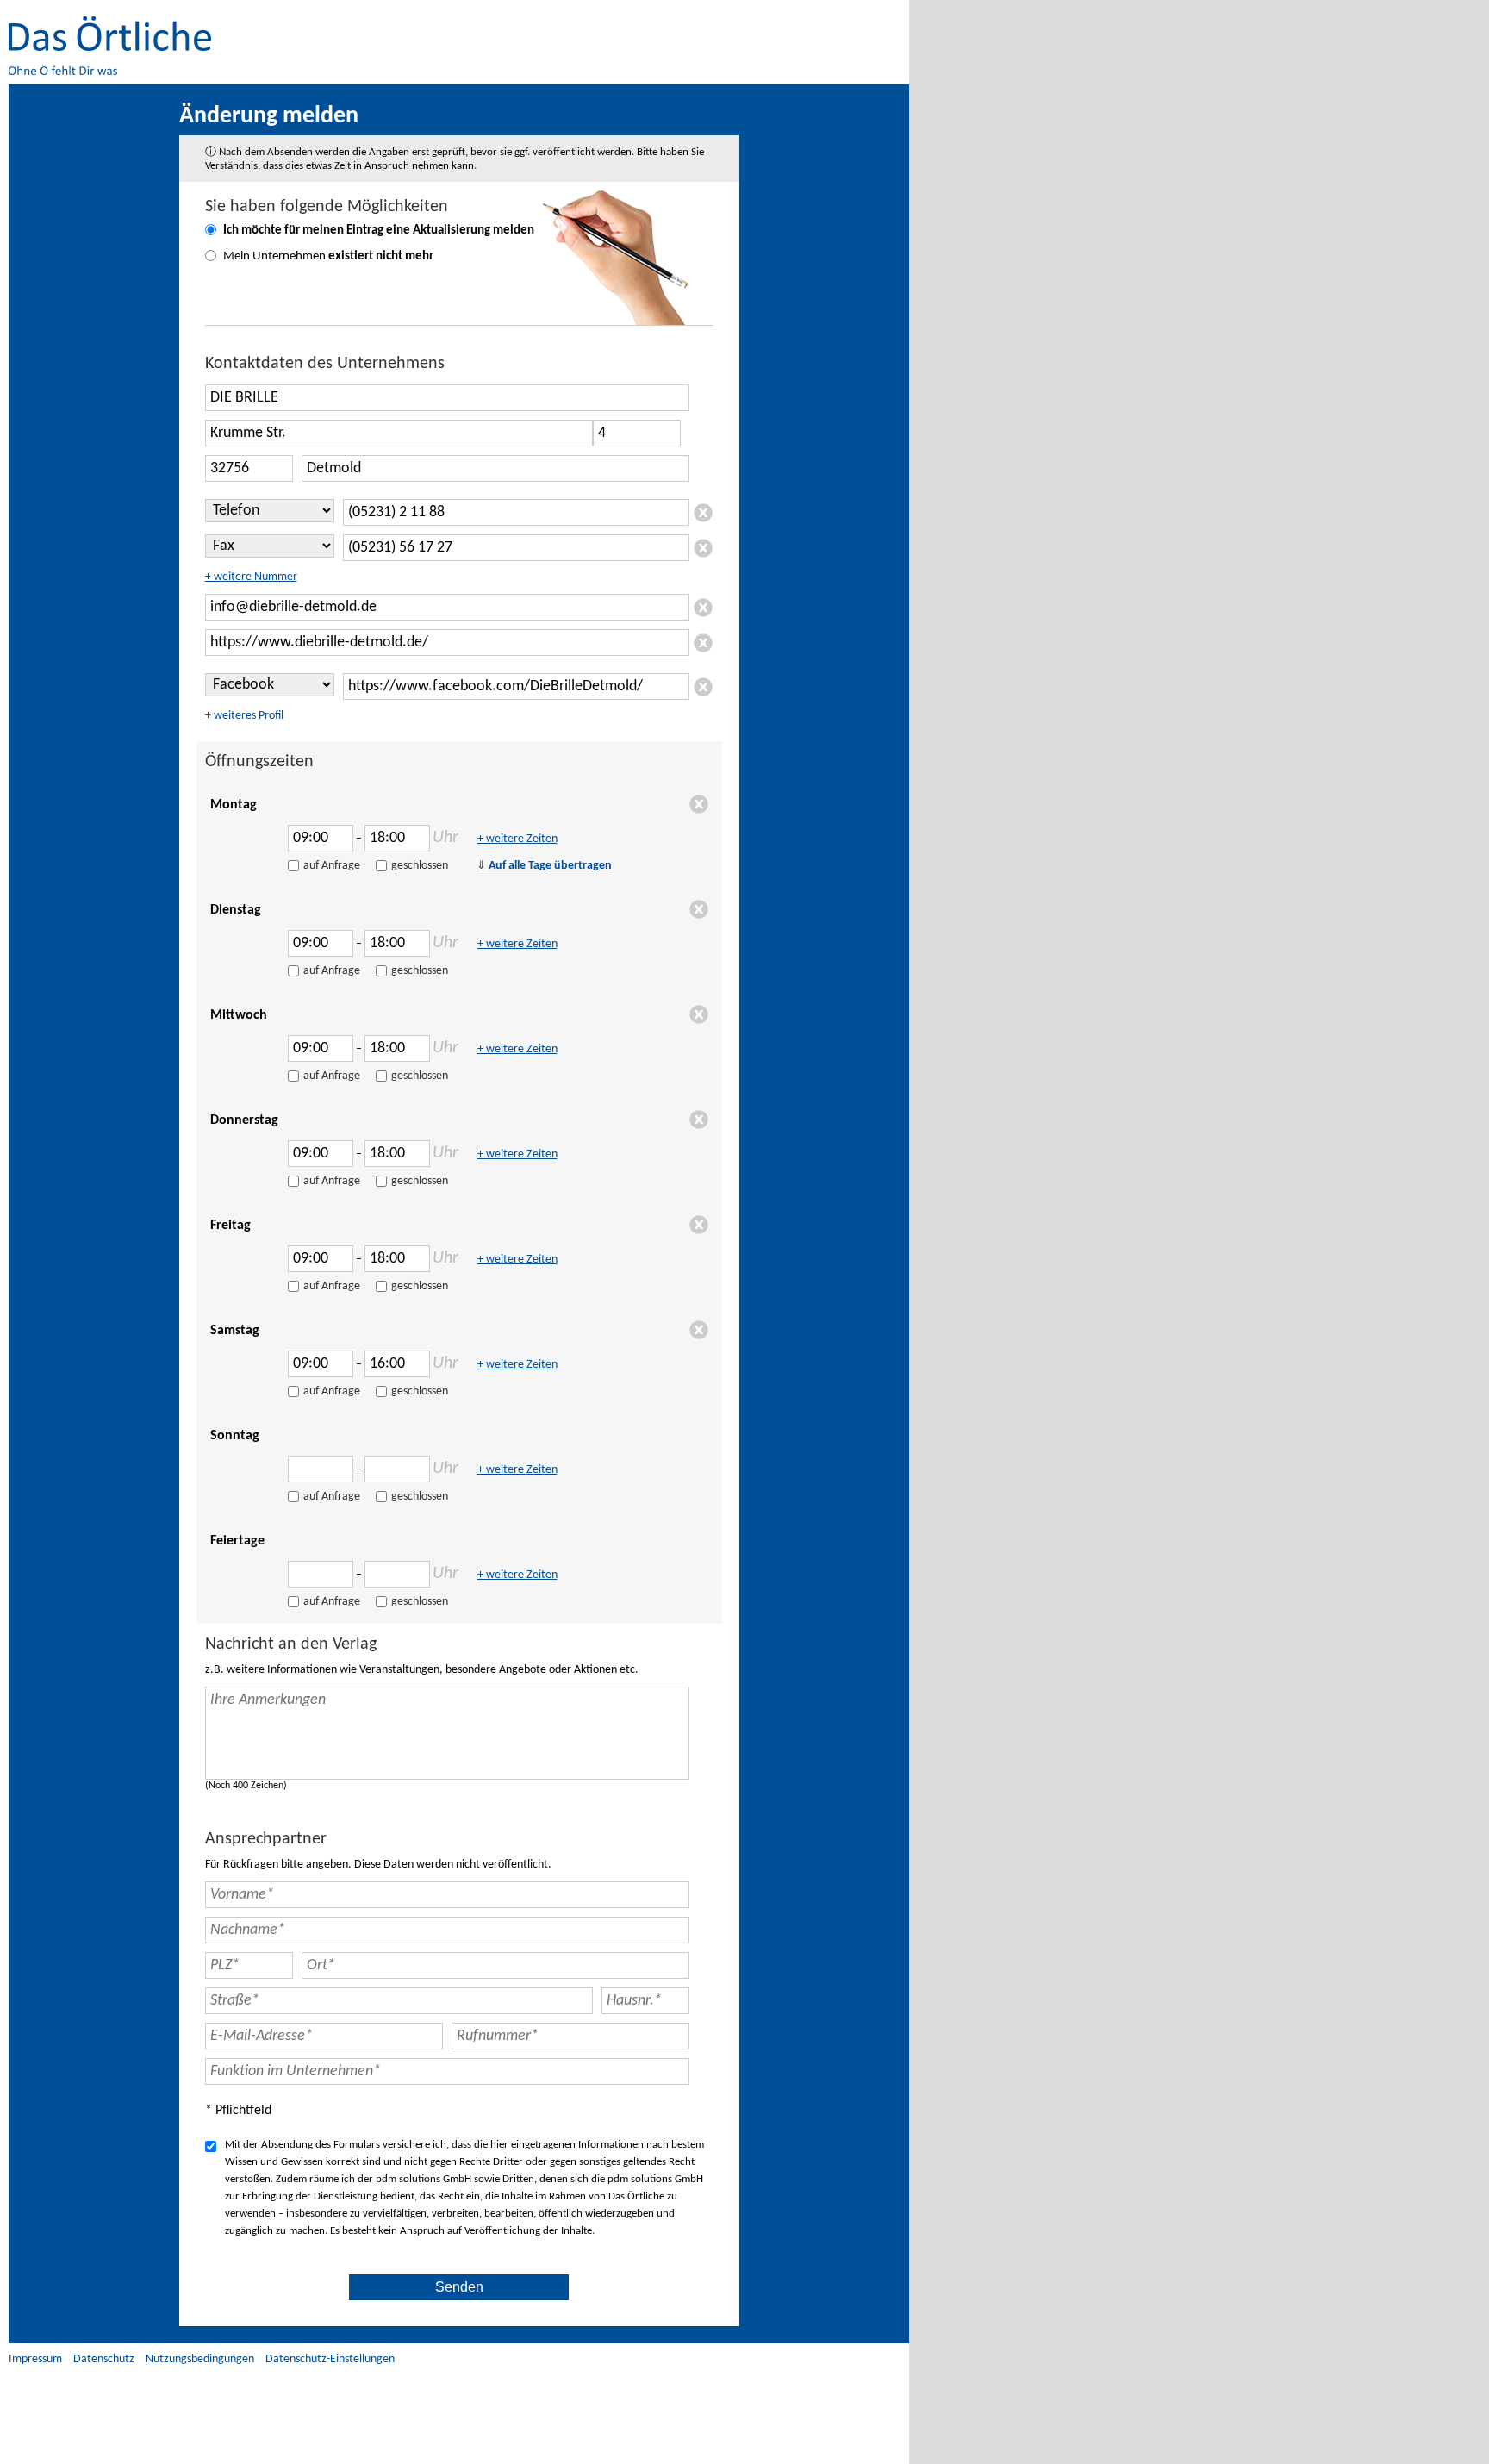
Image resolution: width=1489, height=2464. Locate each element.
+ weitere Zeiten (517, 839)
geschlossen (420, 866)
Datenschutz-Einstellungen (330, 2359)
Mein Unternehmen (328, 256)
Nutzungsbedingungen (200, 2359)
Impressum (35, 2359)
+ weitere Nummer (251, 577)
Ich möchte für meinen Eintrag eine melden (379, 231)
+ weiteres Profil (244, 716)
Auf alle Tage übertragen (544, 866)
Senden (459, 2287)
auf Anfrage (332, 866)
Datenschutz (104, 2359)
